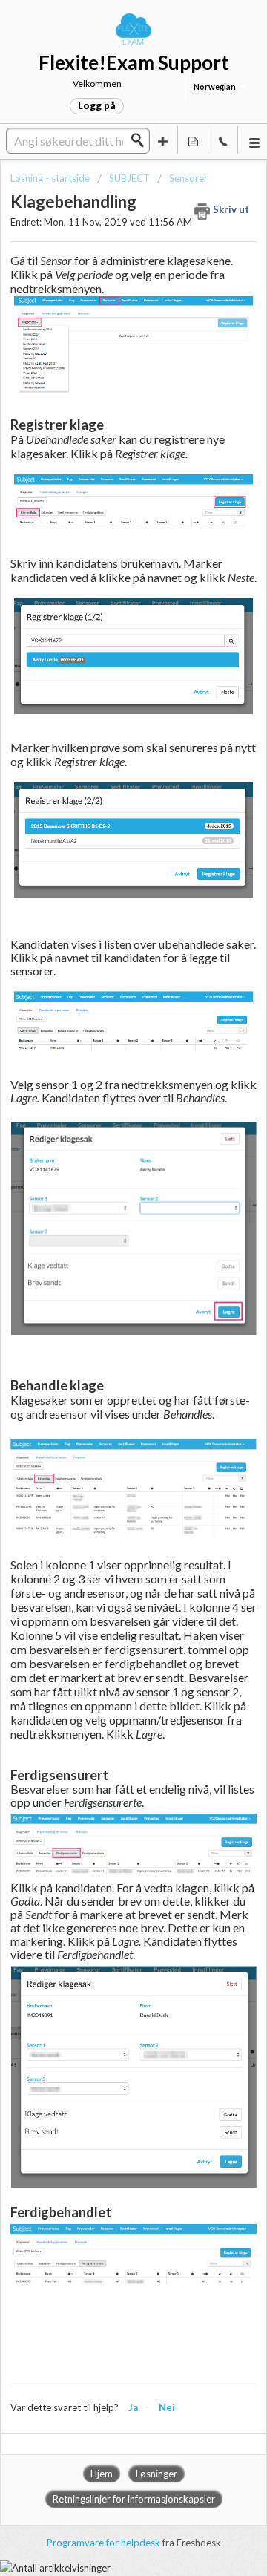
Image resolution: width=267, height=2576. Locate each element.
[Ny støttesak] (163, 140)
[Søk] (142, 140)
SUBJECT (129, 178)
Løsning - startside (51, 178)
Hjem (102, 2474)
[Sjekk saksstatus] (193, 140)
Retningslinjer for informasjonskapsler (134, 2499)
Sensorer (188, 178)
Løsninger (156, 2474)
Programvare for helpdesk (105, 2543)
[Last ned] (106, 1313)
